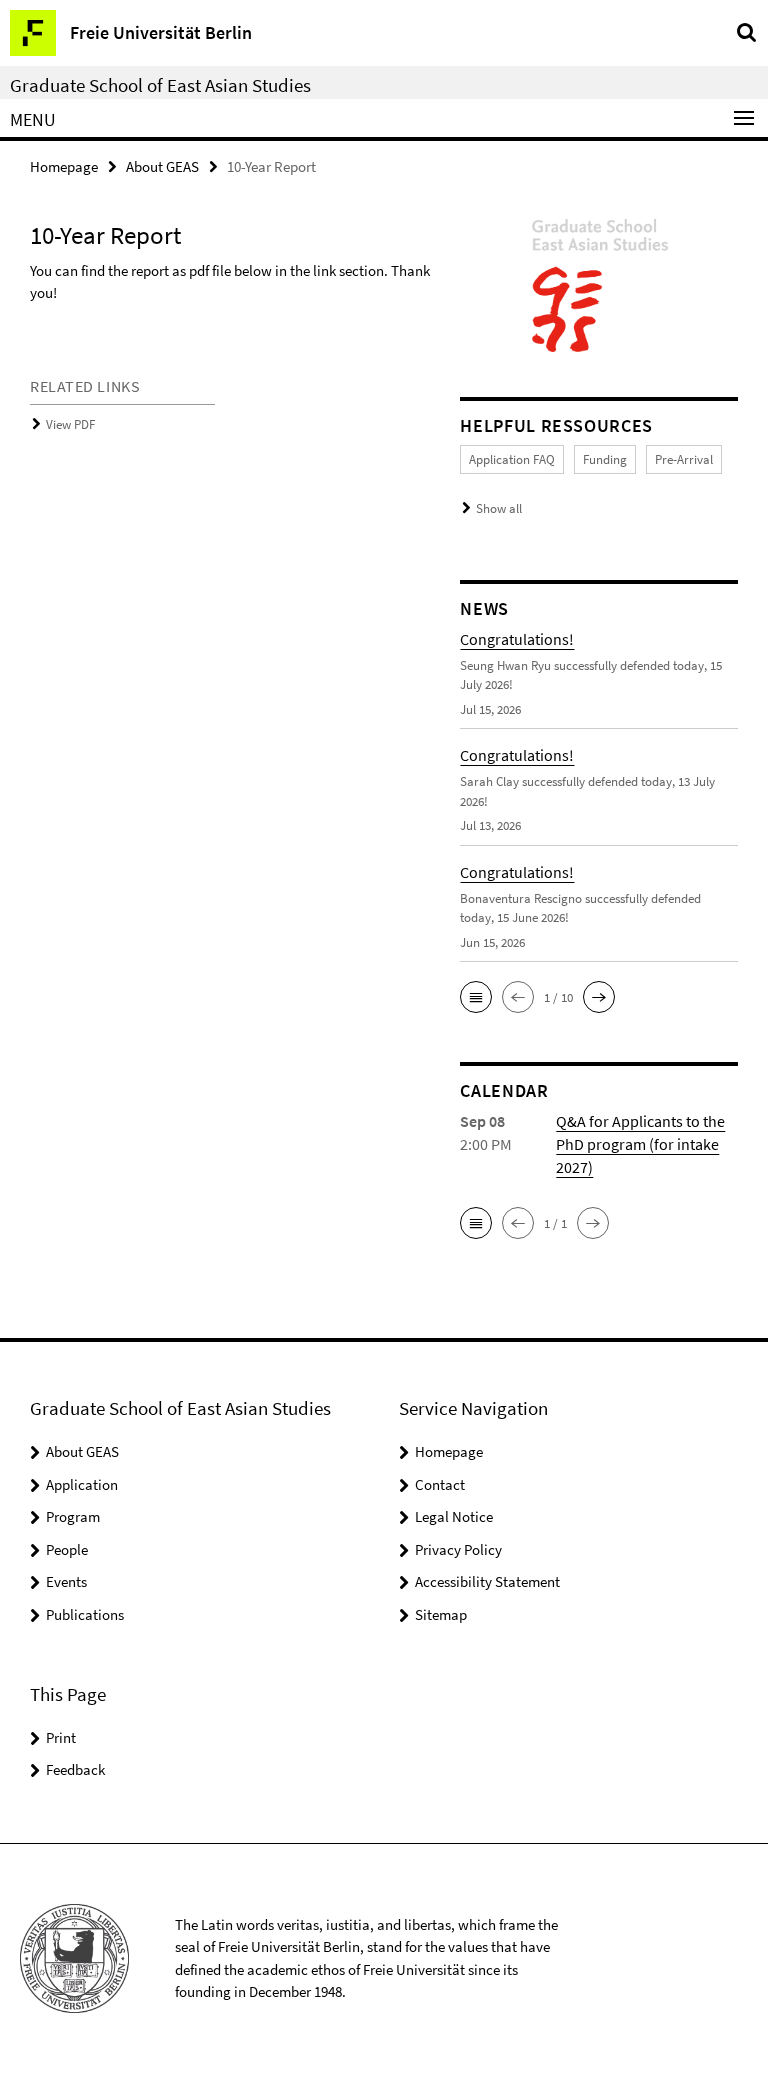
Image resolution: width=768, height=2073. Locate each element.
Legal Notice (454, 1516)
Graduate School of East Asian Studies (160, 85)
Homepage (64, 166)
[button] (476, 997)
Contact (440, 1484)
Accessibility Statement (487, 1581)
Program (73, 1516)
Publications (85, 1614)
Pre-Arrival (684, 459)
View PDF (70, 424)
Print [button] (61, 1737)
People (67, 1549)
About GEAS (162, 166)
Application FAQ (512, 459)
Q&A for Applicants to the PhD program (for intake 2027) (640, 1144)
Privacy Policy (458, 1549)
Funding (605, 459)
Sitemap (441, 1614)
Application (82, 1484)
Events (66, 1581)
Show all (499, 508)
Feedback (75, 1769)
